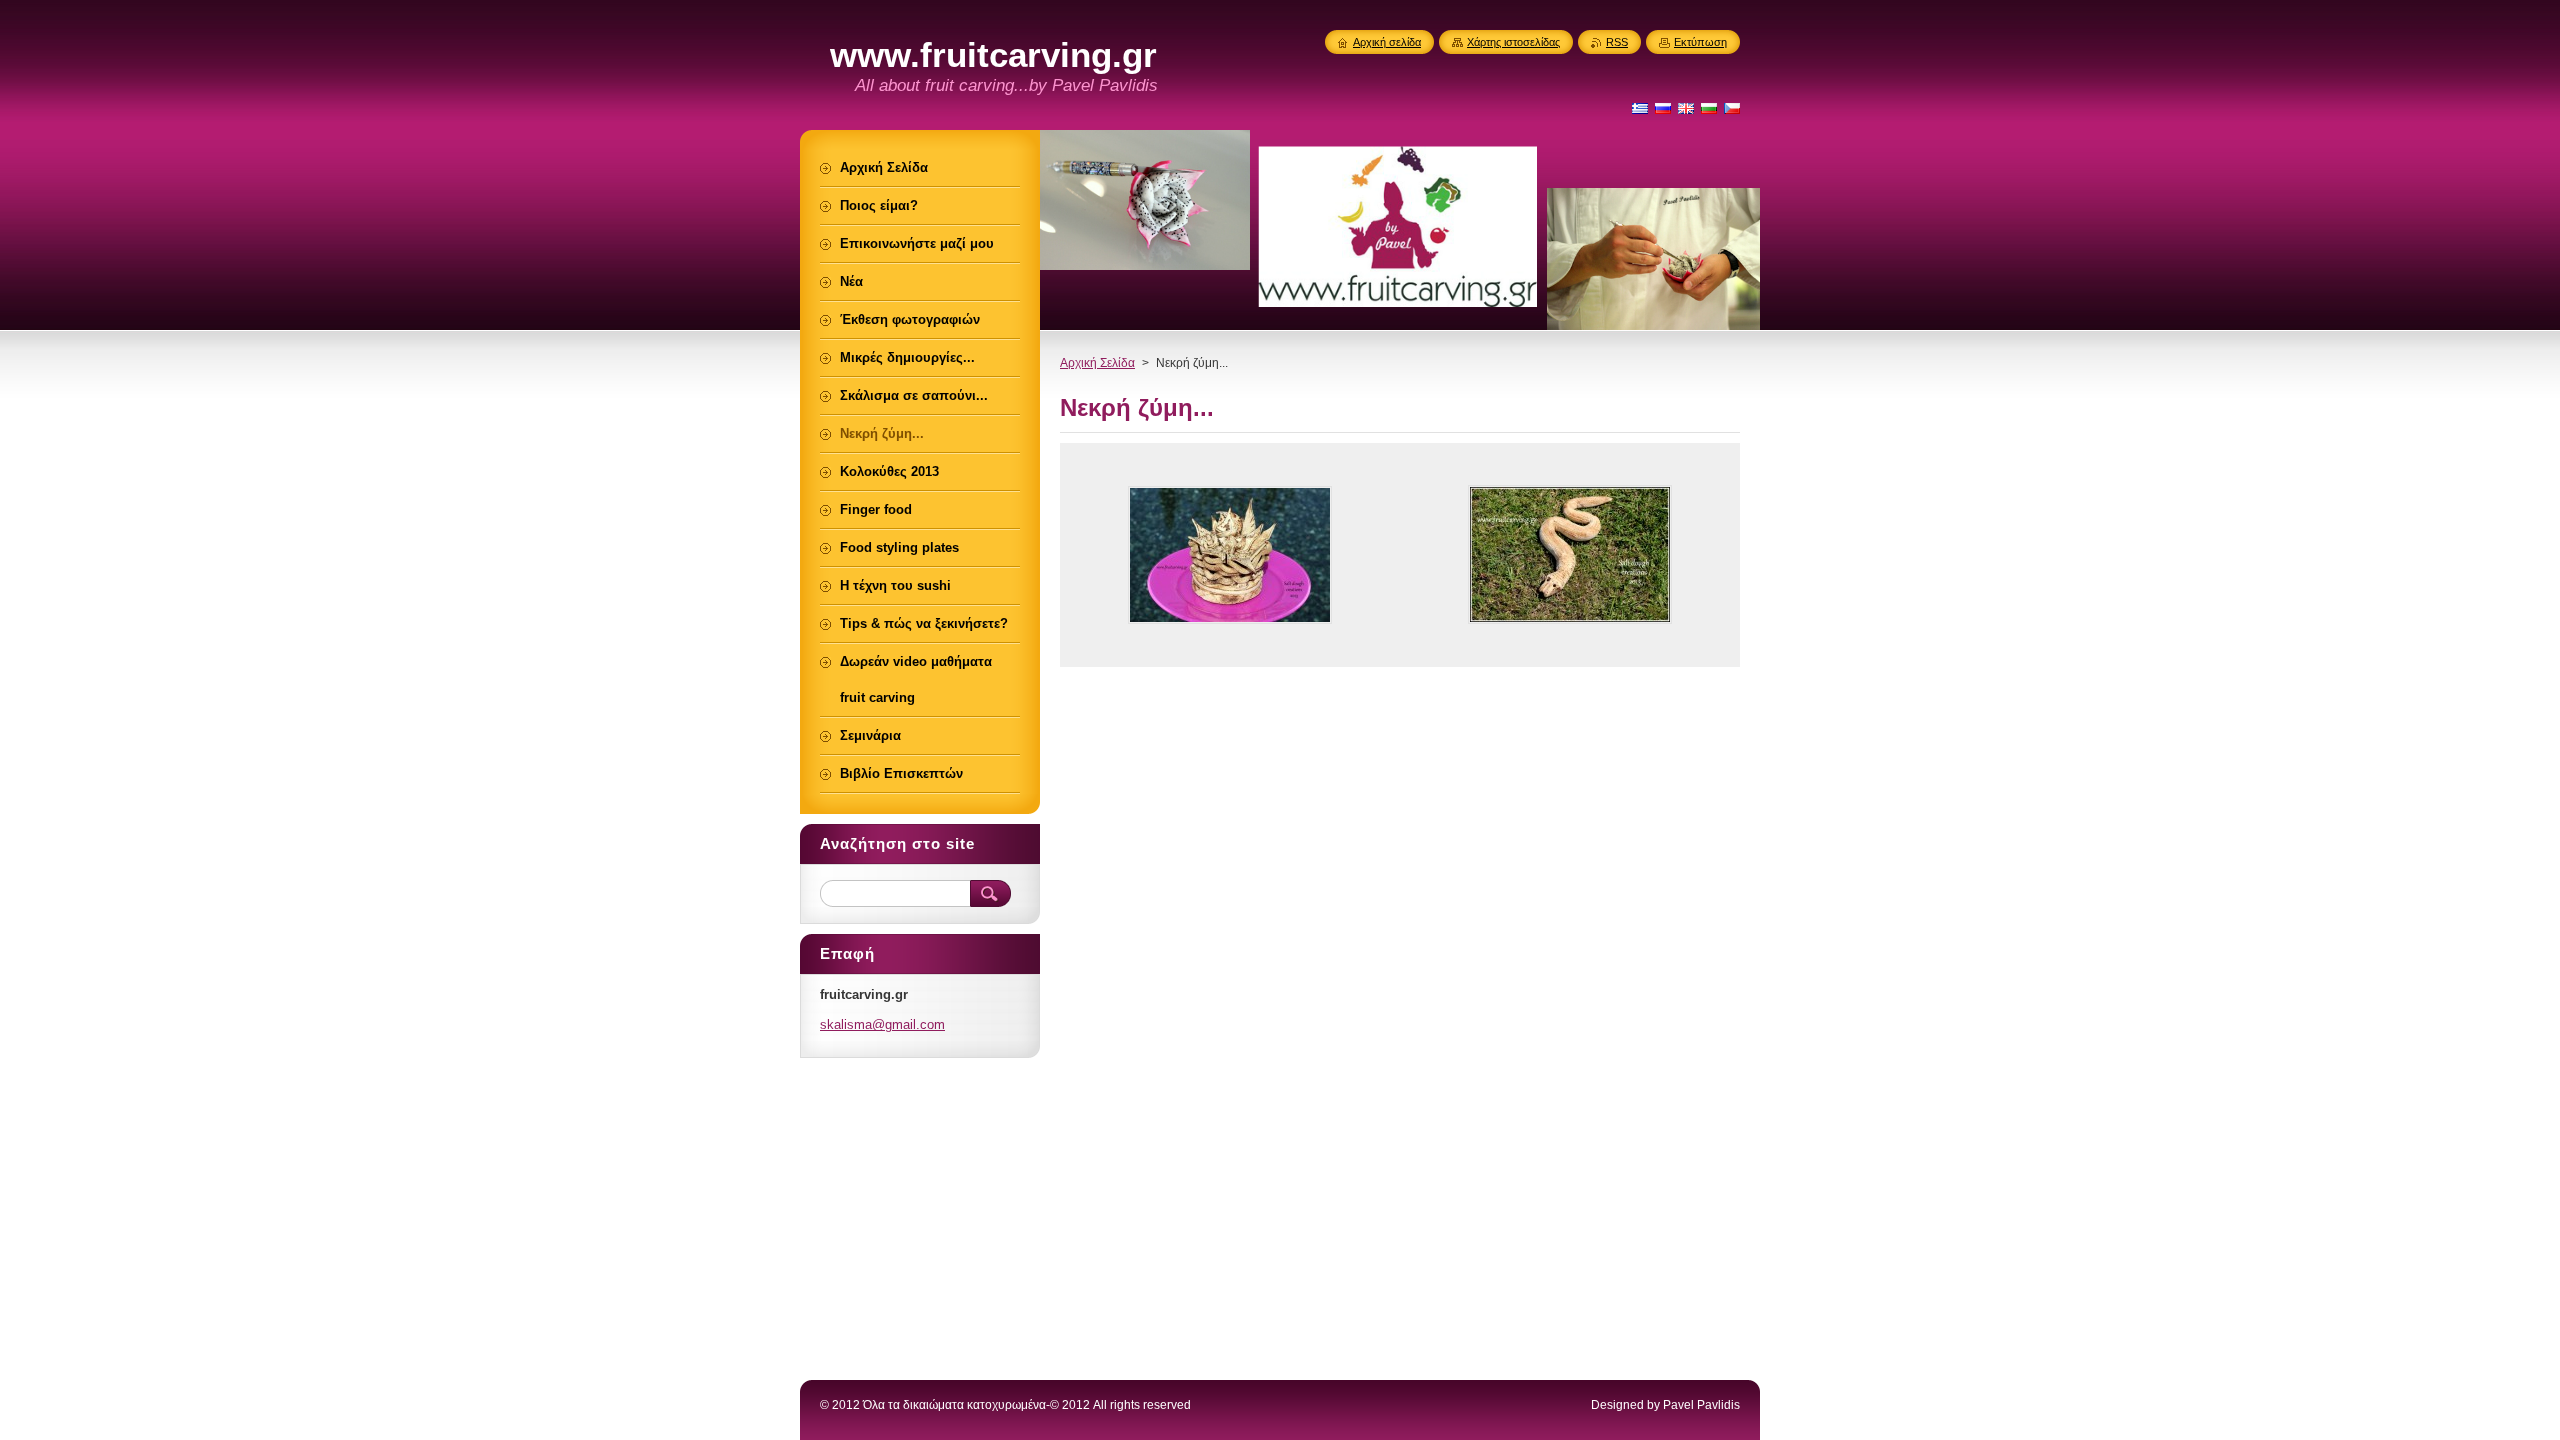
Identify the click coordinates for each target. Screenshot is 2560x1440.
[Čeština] (1732, 108)
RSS (1617, 42)
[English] (1686, 108)
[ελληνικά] (1640, 108)
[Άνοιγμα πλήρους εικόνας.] (1230, 555)
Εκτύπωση (1700, 42)
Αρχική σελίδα (1387, 42)
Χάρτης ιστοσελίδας (1513, 42)
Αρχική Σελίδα (1097, 363)
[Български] (1709, 108)
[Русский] (1663, 108)
